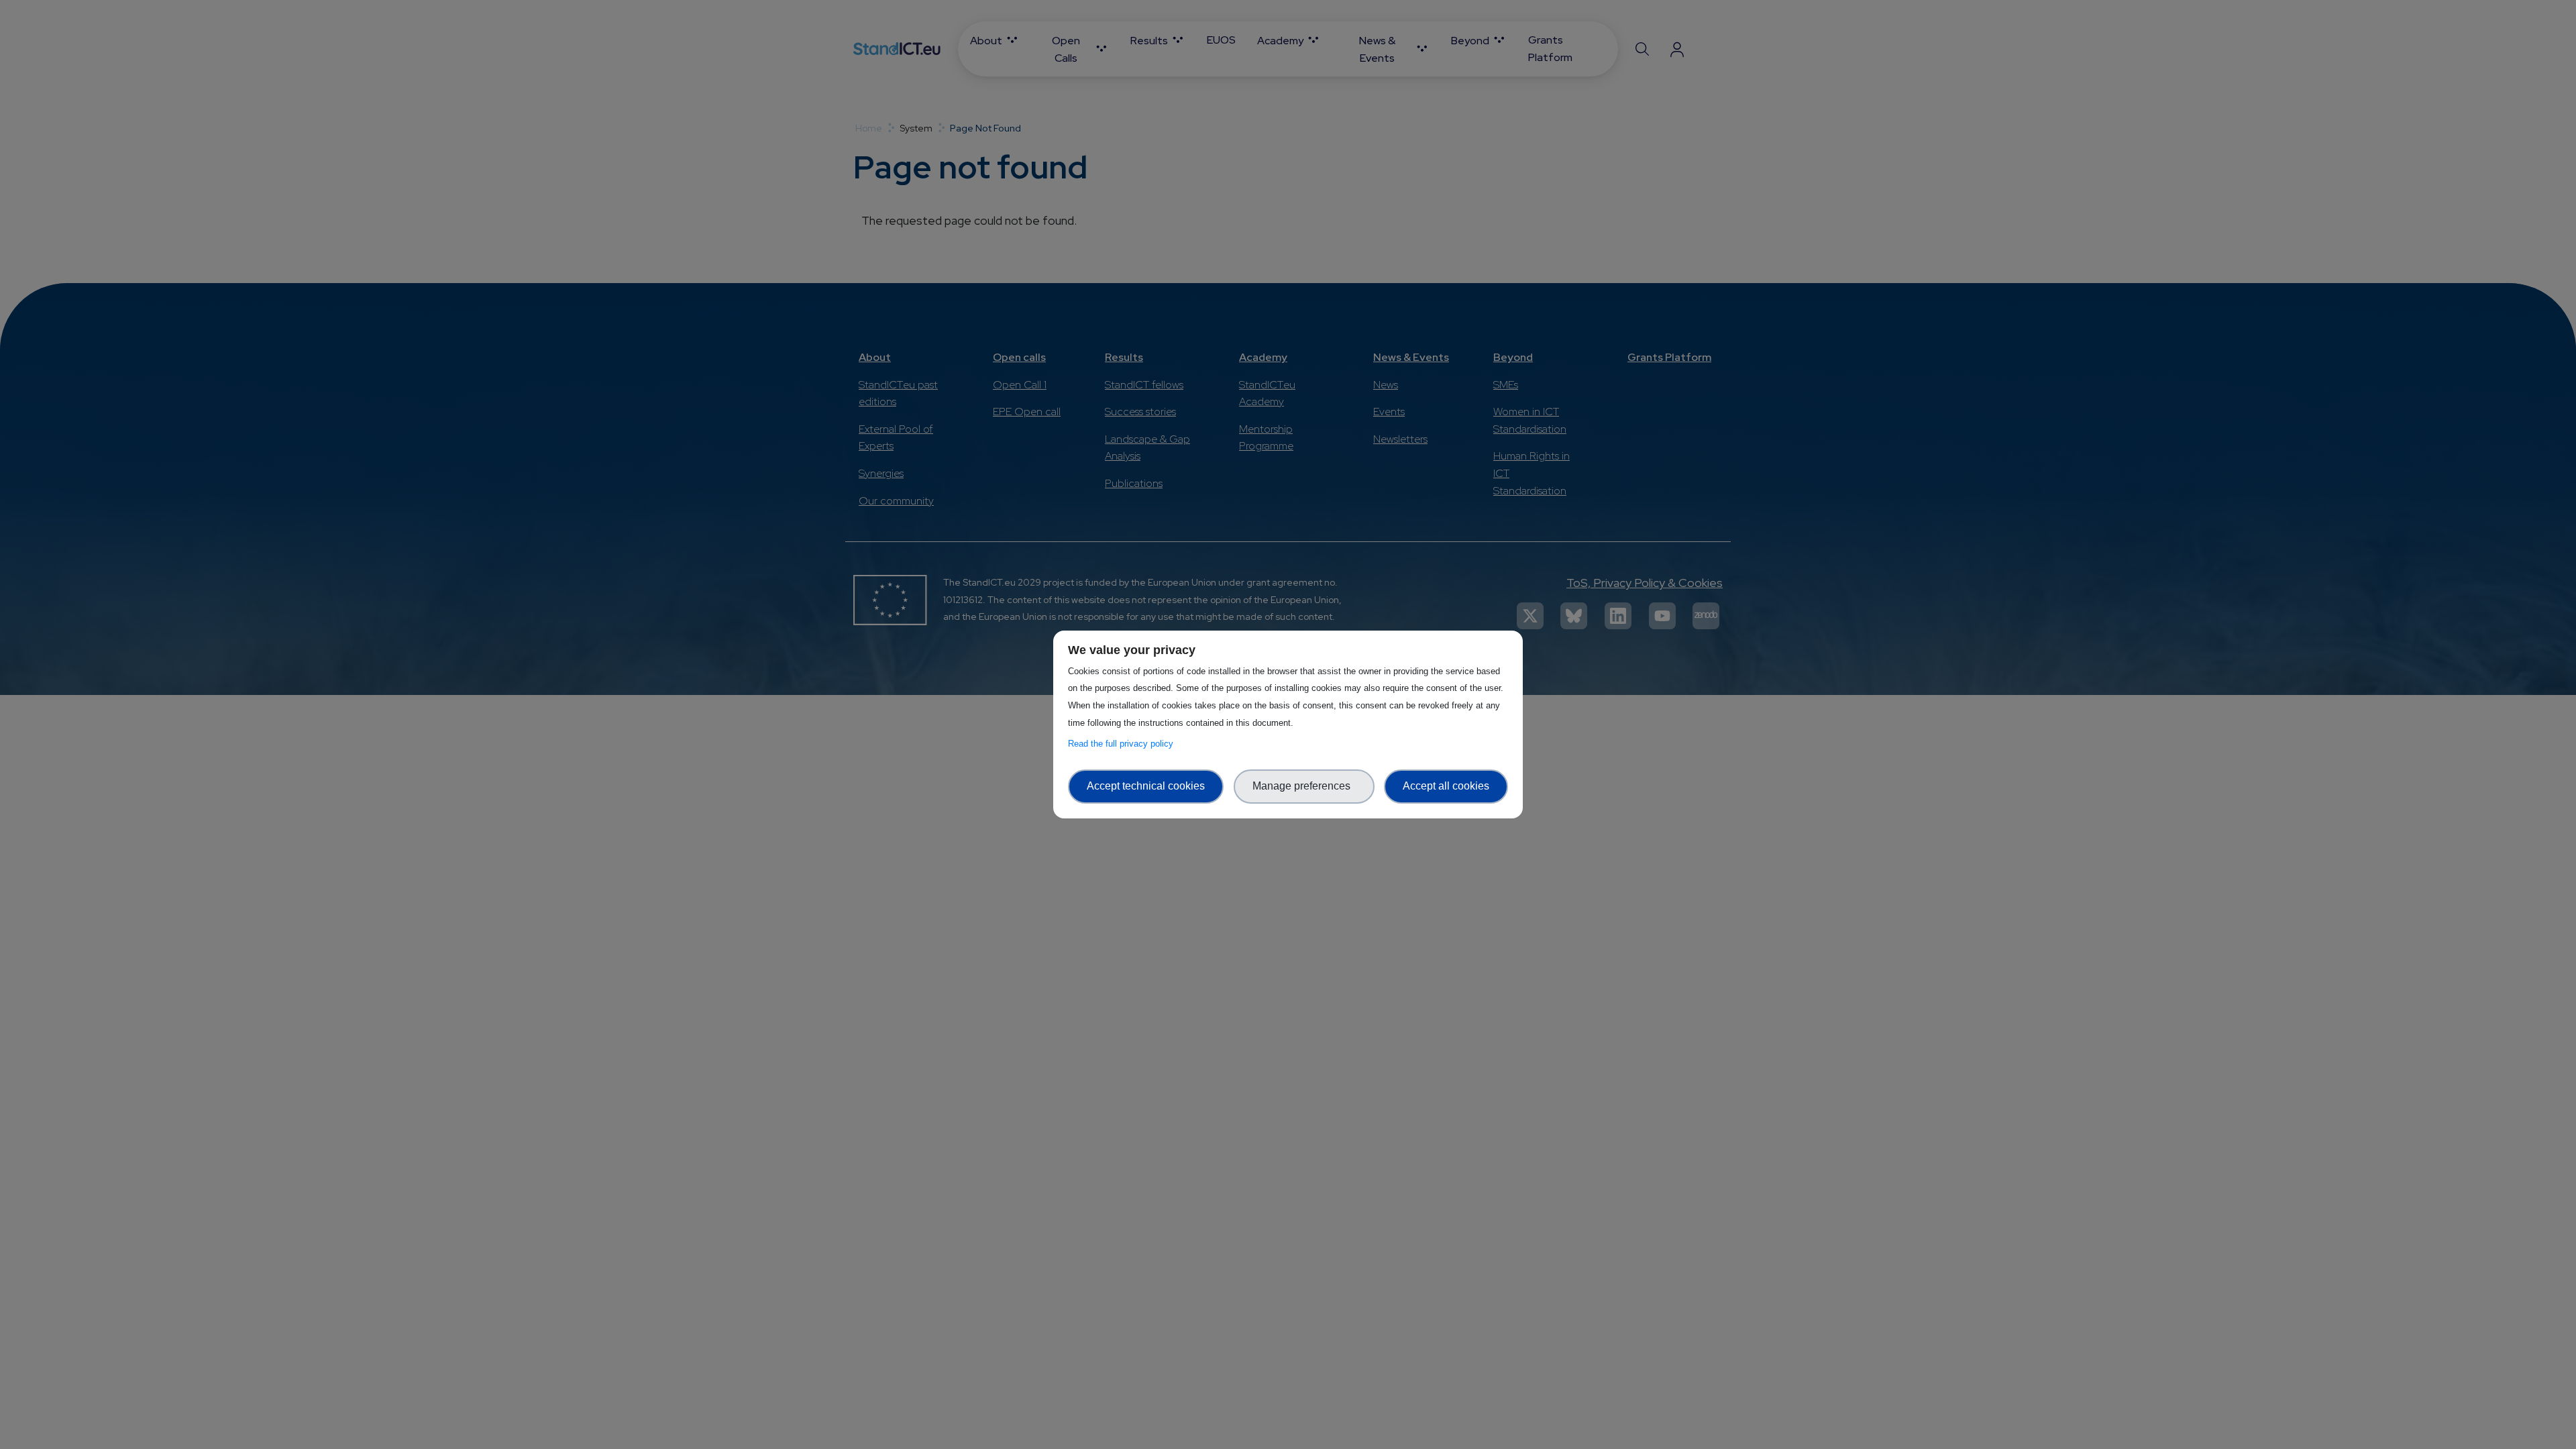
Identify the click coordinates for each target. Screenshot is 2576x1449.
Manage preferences (1304, 786)
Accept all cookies (1446, 786)
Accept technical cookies (1146, 786)
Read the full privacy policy (1123, 744)
